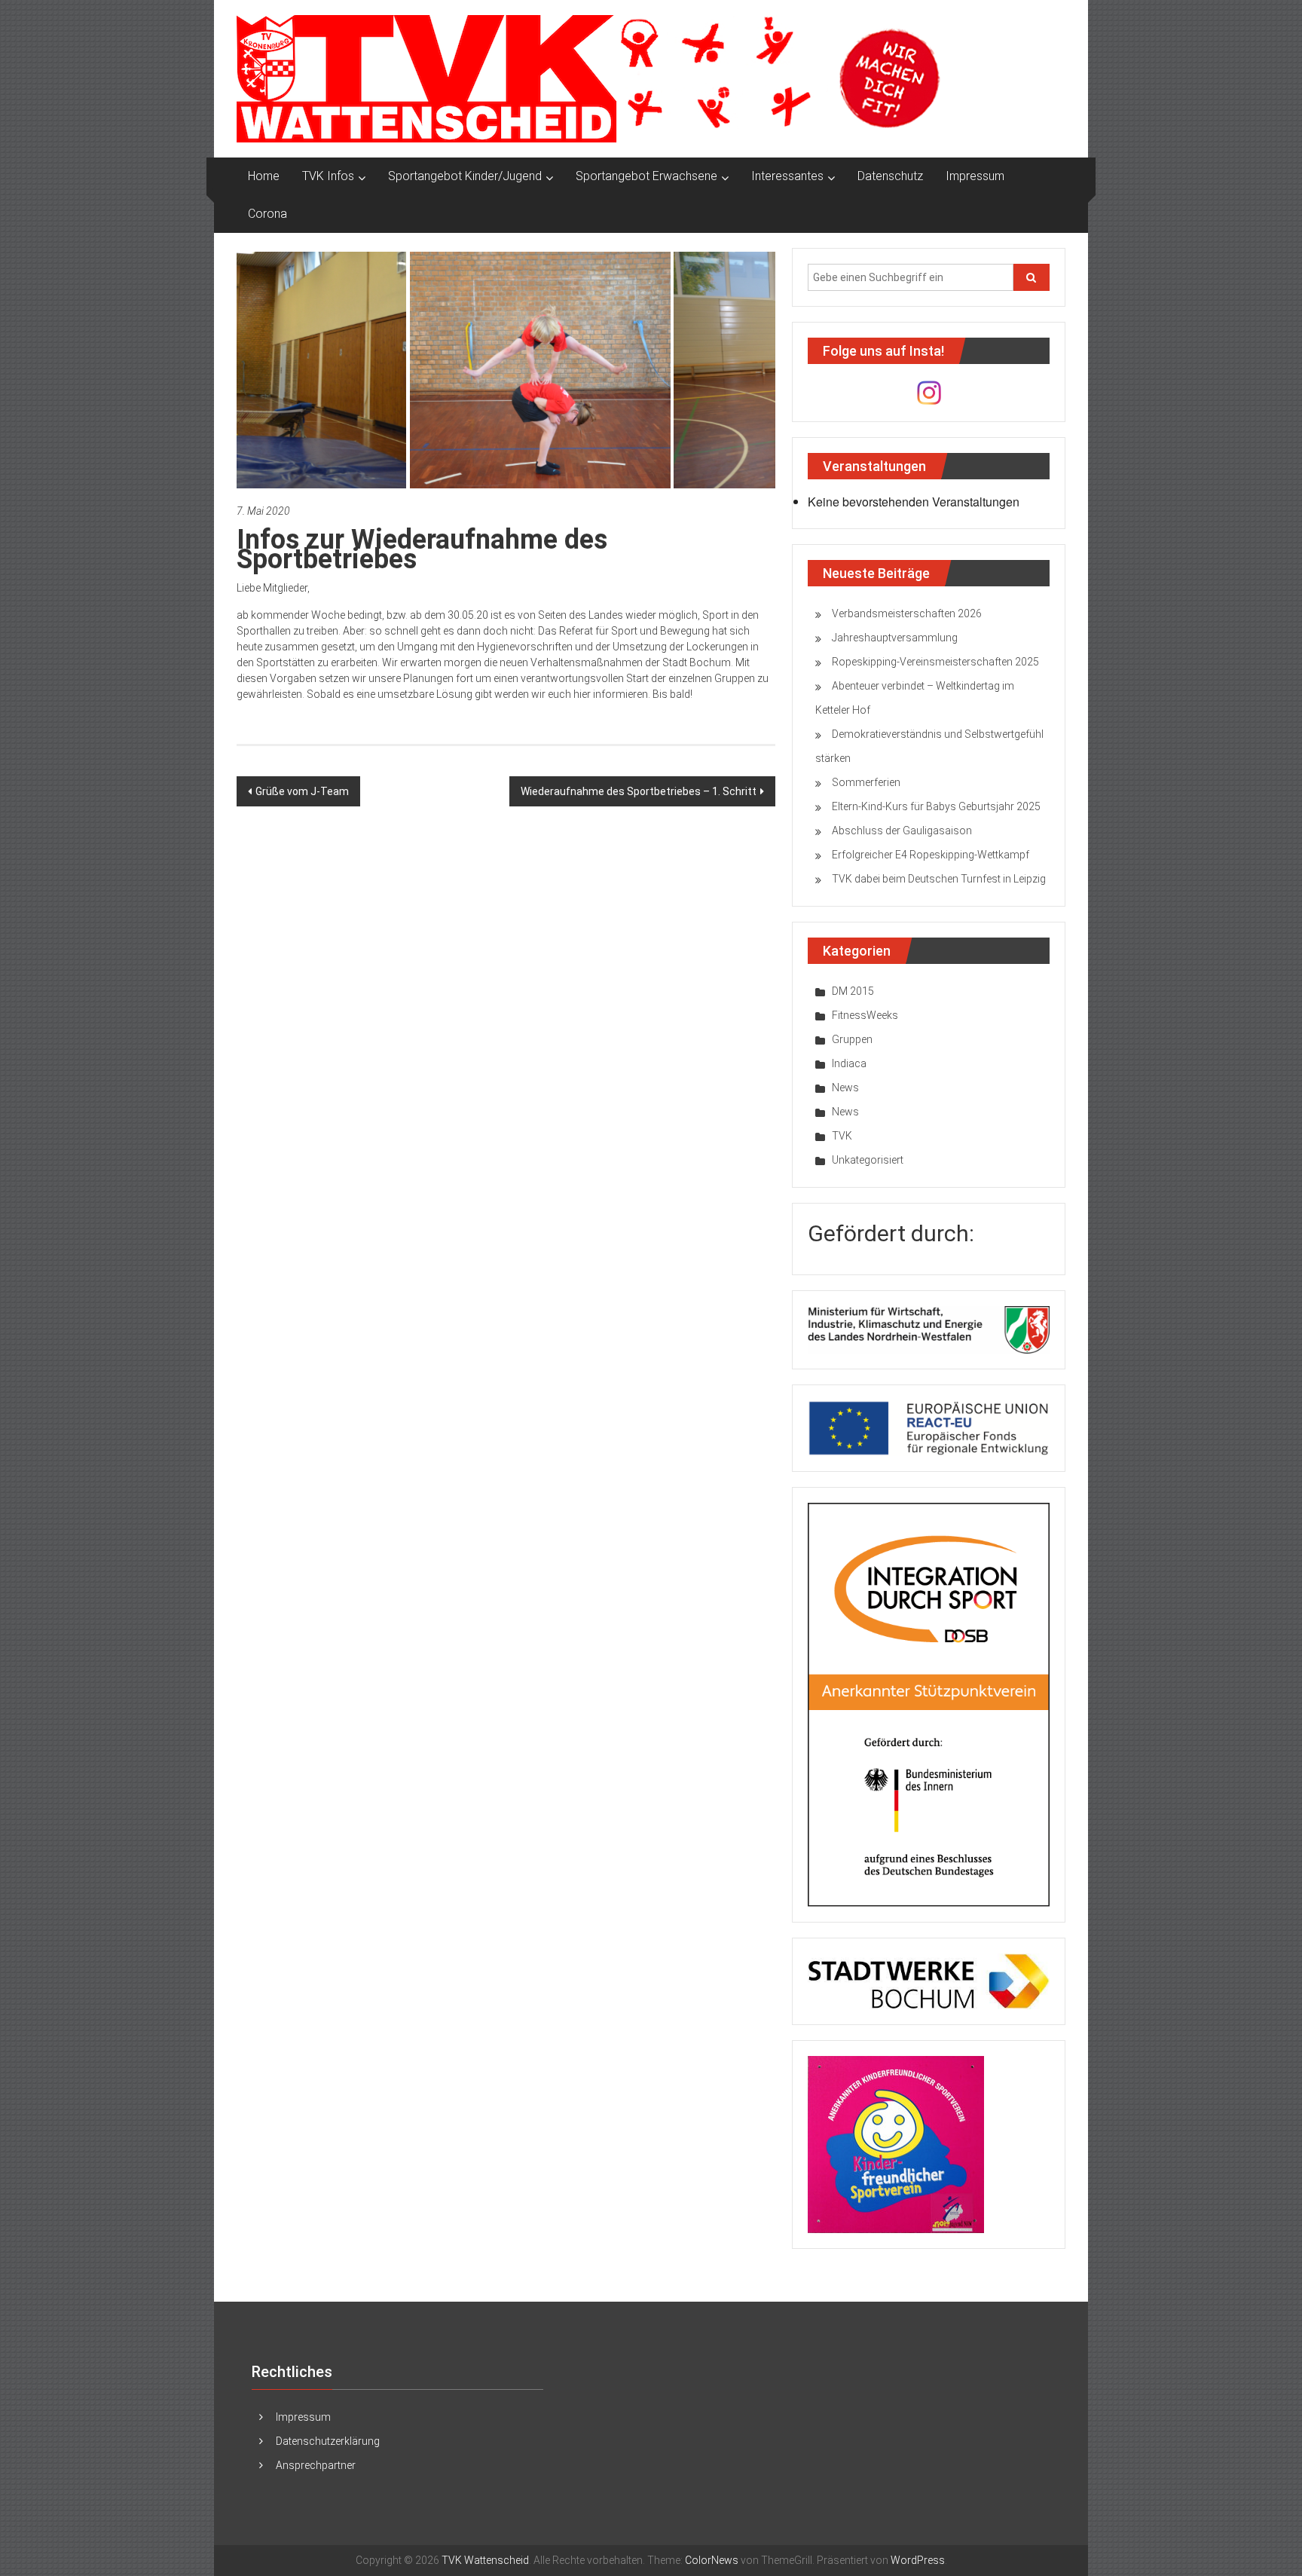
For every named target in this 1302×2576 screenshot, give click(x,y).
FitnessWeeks (865, 1015)
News (845, 1088)
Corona (267, 214)
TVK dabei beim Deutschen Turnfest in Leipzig (939, 879)
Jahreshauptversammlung (895, 638)
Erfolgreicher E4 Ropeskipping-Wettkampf (931, 855)
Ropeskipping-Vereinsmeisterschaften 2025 (935, 662)
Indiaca (849, 1063)
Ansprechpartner (316, 2465)
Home (264, 176)
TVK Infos (328, 176)
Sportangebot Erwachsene (646, 176)
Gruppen (852, 1039)
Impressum (975, 176)
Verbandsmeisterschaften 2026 (907, 613)
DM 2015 (853, 991)
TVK (842, 1136)
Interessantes (787, 176)
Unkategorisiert (868, 1160)
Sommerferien (866, 782)
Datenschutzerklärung (328, 2441)
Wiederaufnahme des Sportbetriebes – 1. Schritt (639, 791)
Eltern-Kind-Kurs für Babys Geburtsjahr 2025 (936, 806)
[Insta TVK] (929, 392)
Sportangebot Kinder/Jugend (465, 176)
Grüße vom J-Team (302, 791)
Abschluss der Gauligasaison (902, 831)
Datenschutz (890, 176)
